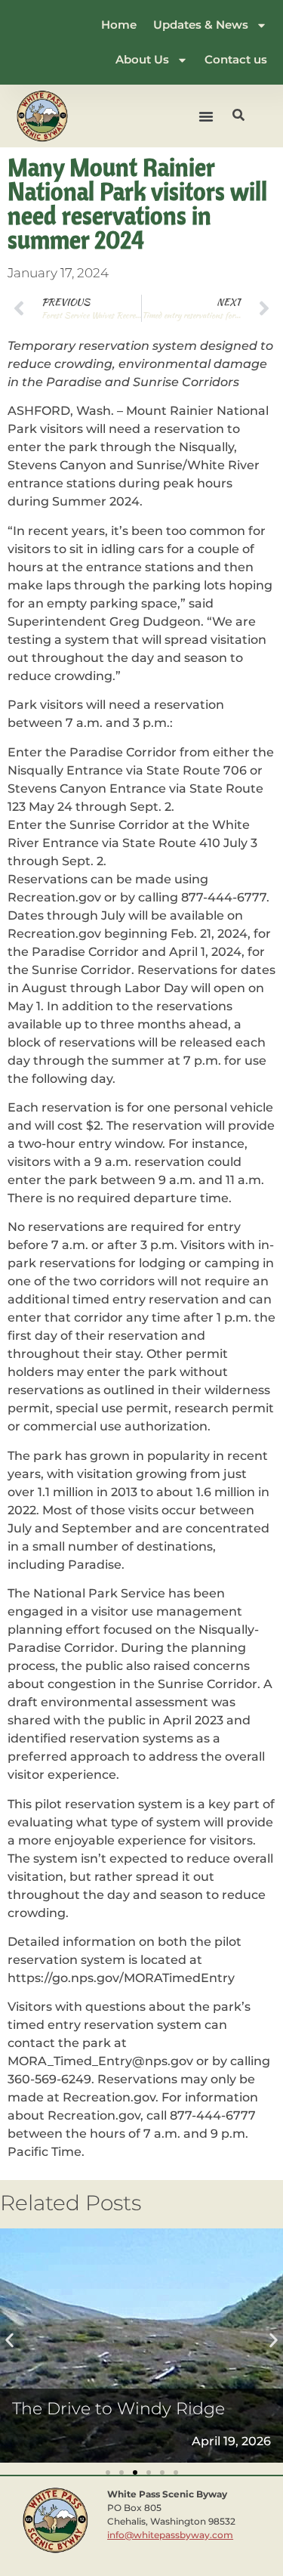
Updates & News (201, 25)
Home (119, 25)
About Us (142, 59)
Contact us (236, 59)
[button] (206, 116)
